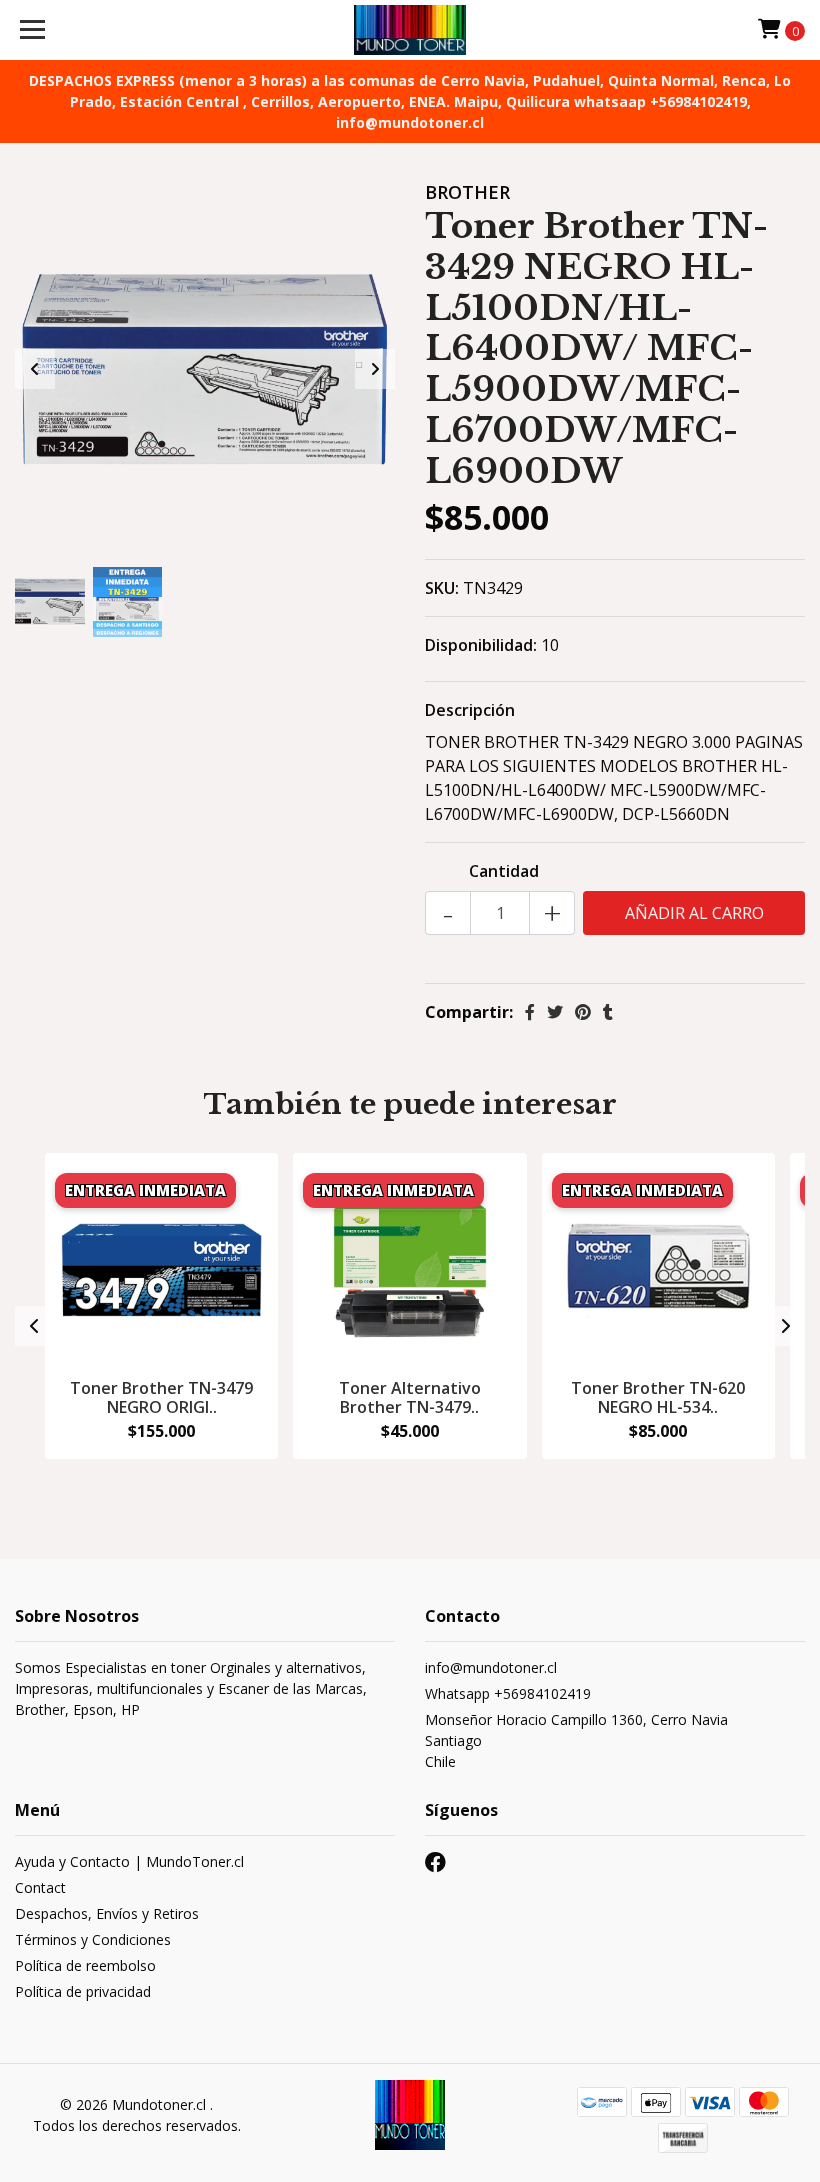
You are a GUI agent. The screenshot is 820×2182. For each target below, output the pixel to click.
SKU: (442, 588)
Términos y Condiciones (93, 1939)
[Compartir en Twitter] (555, 1012)
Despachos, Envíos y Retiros (107, 1913)
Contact (40, 1887)
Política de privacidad (83, 1991)
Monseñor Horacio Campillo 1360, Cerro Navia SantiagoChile (576, 1740)
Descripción (470, 710)
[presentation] (35, 369)
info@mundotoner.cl (491, 1667)
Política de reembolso (85, 1965)
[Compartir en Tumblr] (608, 1012)
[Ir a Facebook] (435, 1866)
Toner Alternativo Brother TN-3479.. (410, 1397)
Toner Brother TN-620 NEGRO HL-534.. (658, 1397)
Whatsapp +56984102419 (508, 1693)
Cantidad (504, 871)
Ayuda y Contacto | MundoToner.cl (129, 1861)
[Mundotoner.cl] (410, 30)
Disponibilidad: (481, 645)
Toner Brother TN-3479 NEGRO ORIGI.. (161, 1397)
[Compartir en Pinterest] (583, 1012)
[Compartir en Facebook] (530, 1012)
